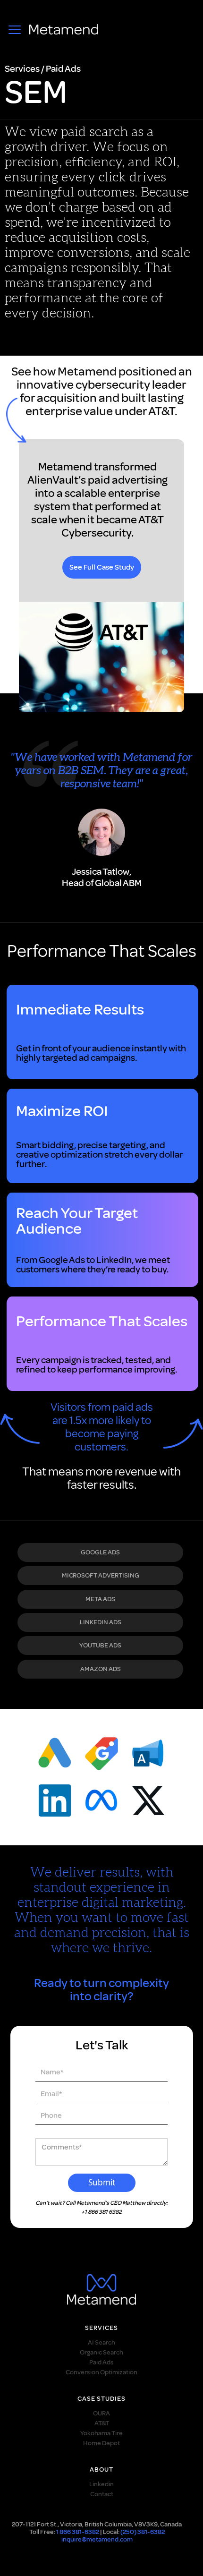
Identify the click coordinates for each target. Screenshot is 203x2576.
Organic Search (101, 2352)
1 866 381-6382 (78, 2532)
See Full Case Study (102, 567)
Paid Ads (101, 2362)
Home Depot (101, 2443)
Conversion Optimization (101, 2372)
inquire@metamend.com (97, 2539)
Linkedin (101, 2484)
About (101, 2470)
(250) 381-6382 (143, 2532)
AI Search (101, 2342)
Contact (102, 2494)
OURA (101, 2413)
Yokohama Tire (101, 2433)
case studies (101, 2399)
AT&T (102, 2423)
